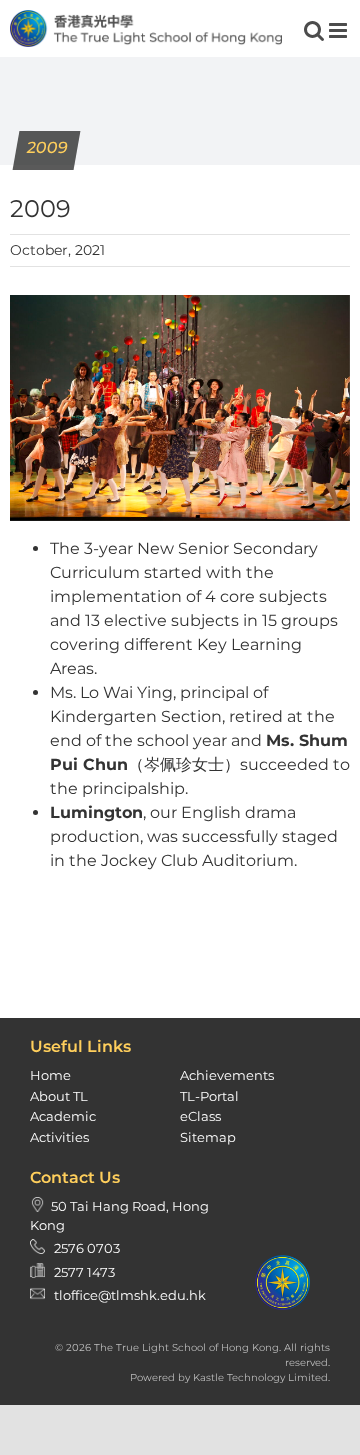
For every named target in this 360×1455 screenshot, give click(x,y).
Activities (59, 1137)
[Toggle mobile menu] (339, 30)
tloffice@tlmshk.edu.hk (130, 1295)
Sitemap (208, 1137)
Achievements (227, 1075)
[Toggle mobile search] (314, 30)
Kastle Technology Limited (260, 1377)
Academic (63, 1116)
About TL (59, 1096)
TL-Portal (209, 1096)
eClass (200, 1116)
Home (50, 1075)
